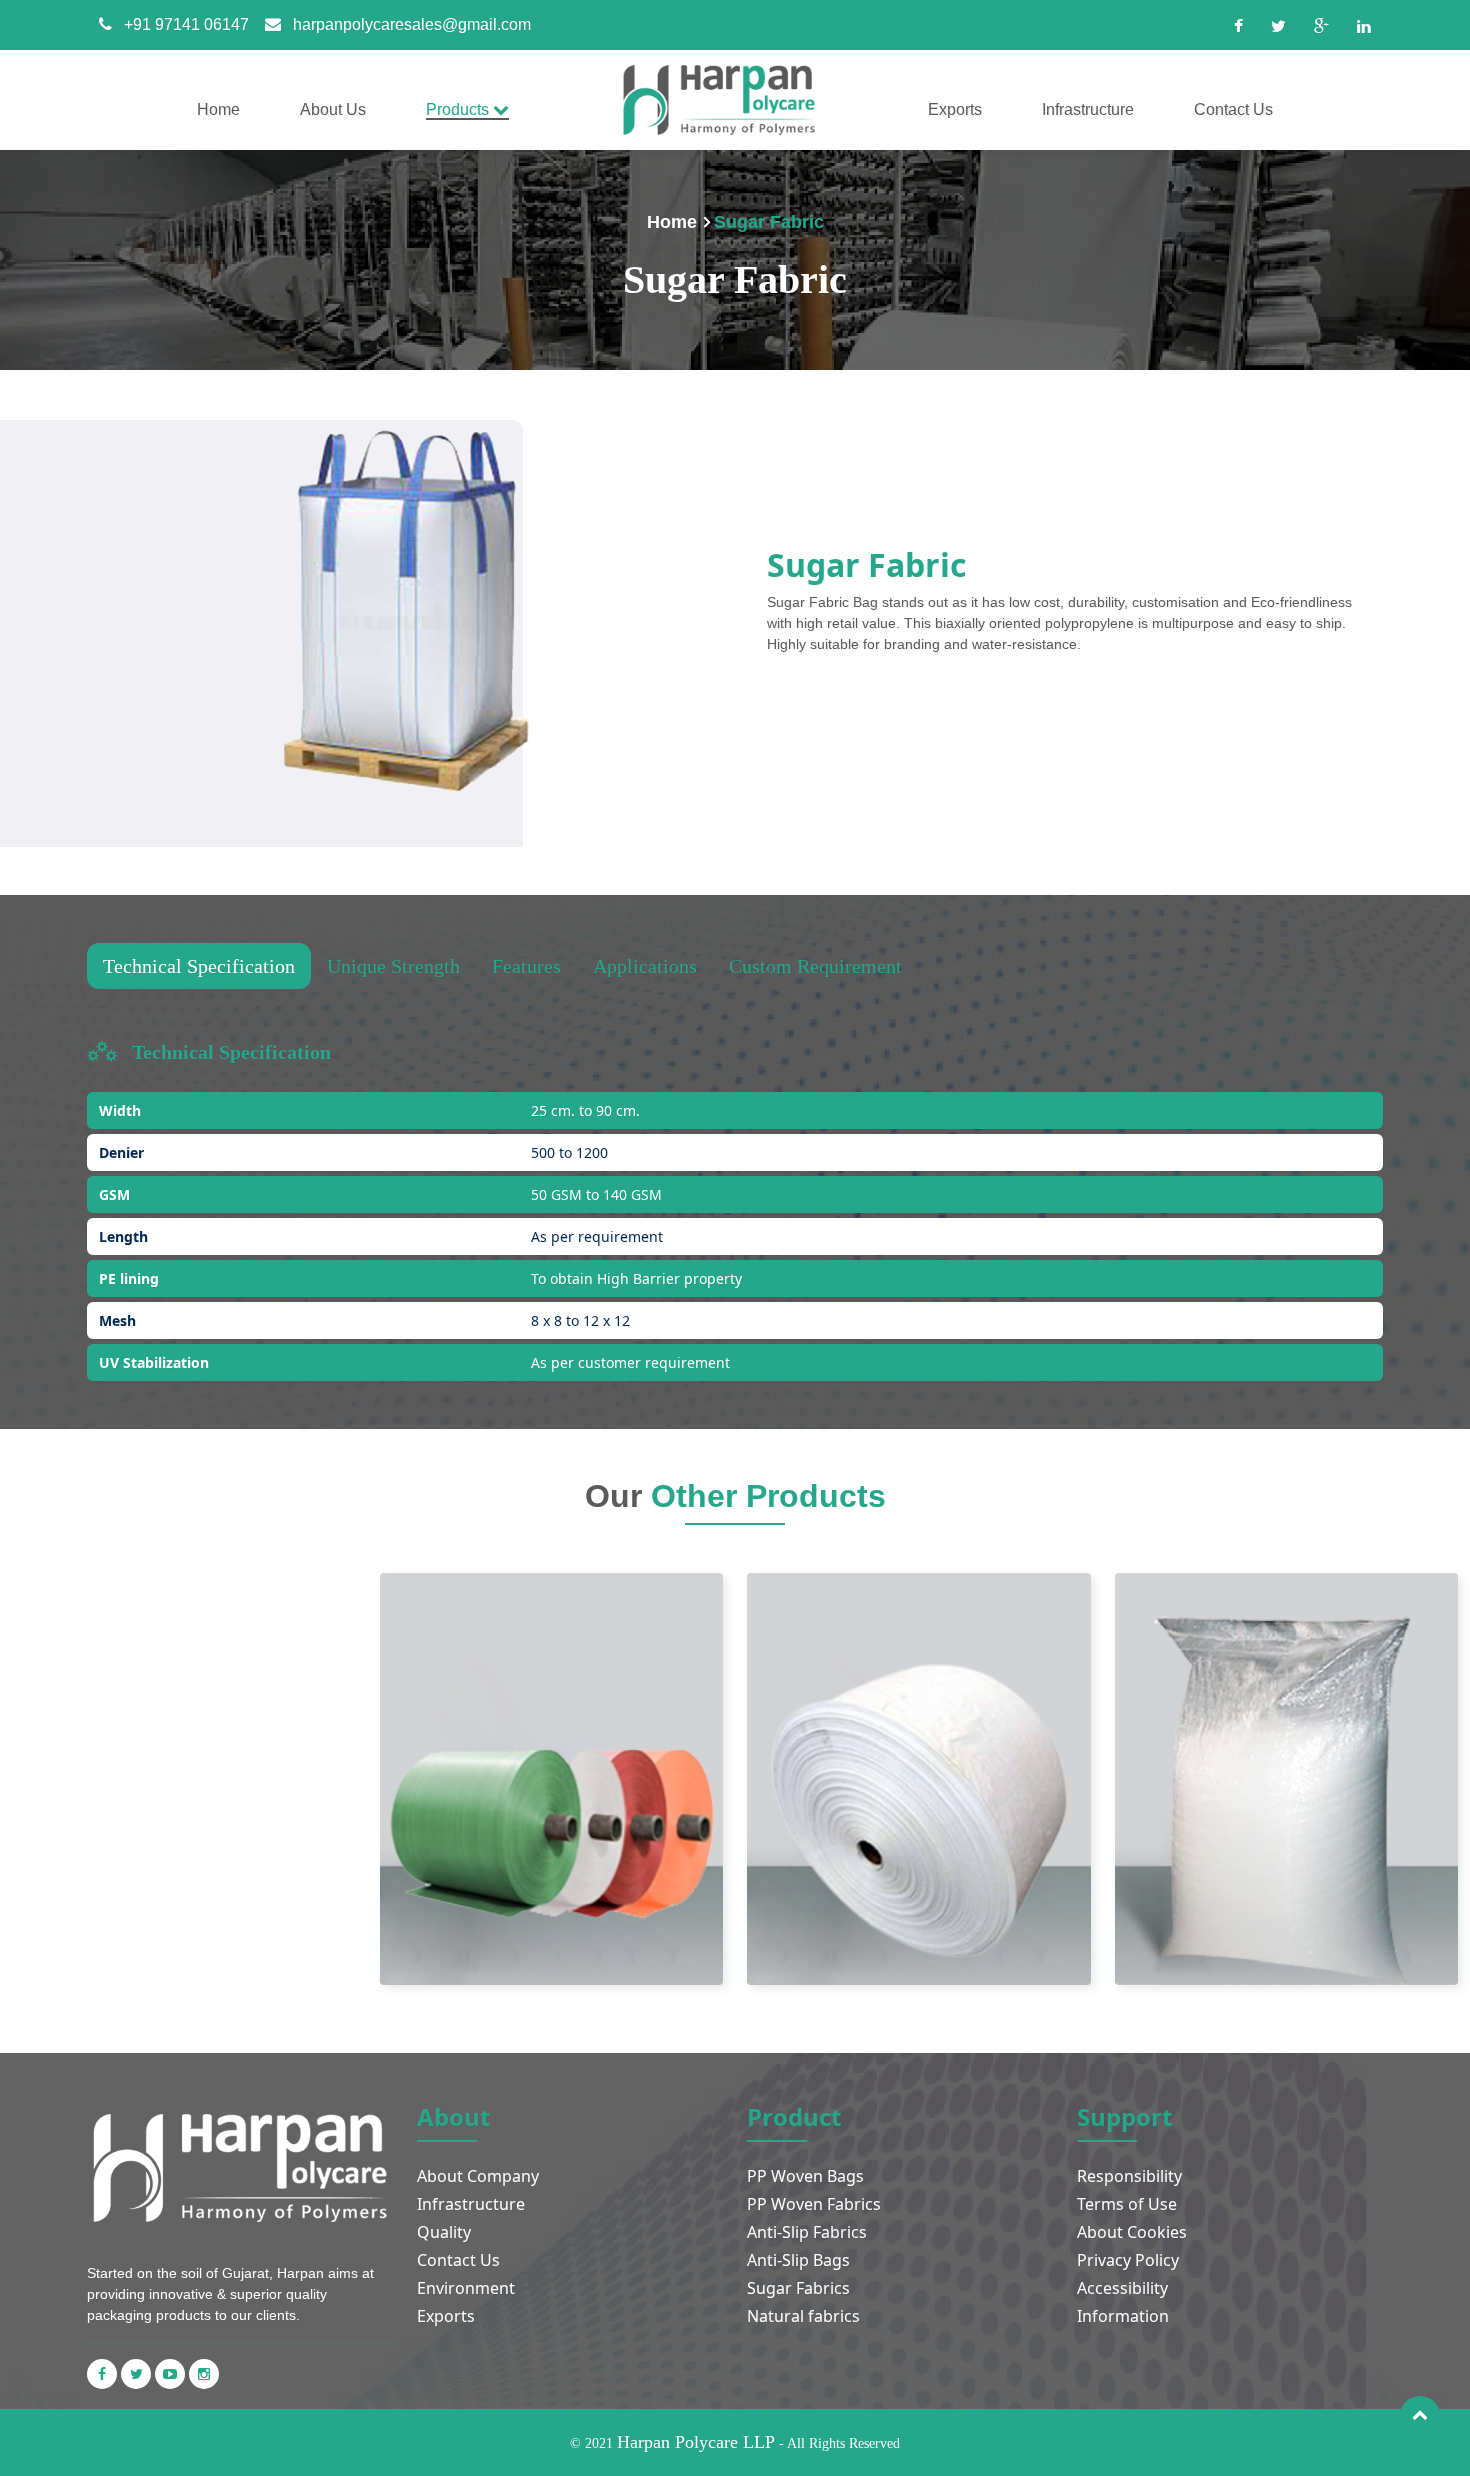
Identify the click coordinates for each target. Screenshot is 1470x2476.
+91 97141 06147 (186, 24)
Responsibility (1129, 2176)
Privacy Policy (1128, 2260)
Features (526, 966)
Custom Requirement (815, 966)
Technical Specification (199, 966)
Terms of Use (1127, 2204)
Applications (645, 966)
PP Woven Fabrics (814, 2204)
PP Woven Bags (805, 2176)
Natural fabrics (803, 2316)
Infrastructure (471, 2204)
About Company (478, 2176)
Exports (446, 2316)
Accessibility (1122, 2288)
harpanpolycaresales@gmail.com (412, 24)
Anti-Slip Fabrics (807, 2232)
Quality (444, 2232)
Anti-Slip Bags (798, 2260)
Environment (466, 2288)
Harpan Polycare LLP (696, 2442)
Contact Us (458, 2260)
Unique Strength (393, 966)
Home (672, 222)
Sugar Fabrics (798, 2288)
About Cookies (1132, 2232)
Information (1123, 2316)
